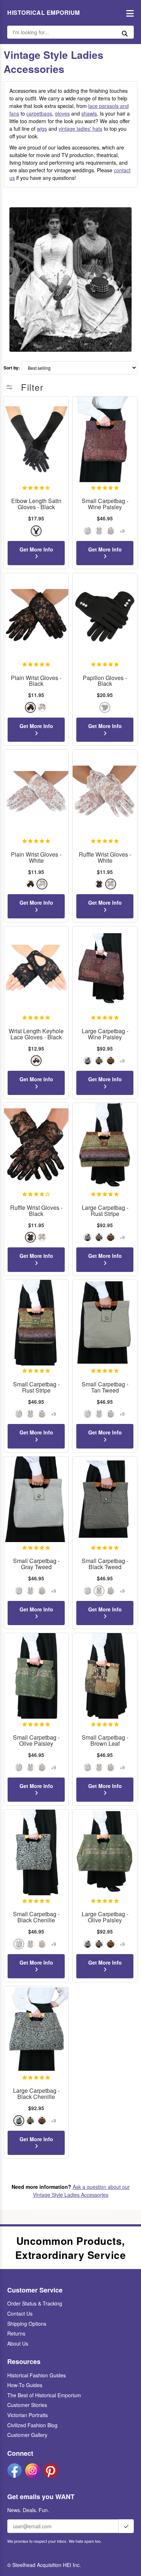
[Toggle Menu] (128, 13)
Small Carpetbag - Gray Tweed (36, 1564)
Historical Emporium (44, 13)
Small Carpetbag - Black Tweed (105, 1564)
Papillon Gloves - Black (105, 681)
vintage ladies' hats (80, 129)
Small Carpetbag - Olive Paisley (36, 1741)
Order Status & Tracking (35, 2303)
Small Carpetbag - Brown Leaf (105, 1741)
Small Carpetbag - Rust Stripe (36, 1387)
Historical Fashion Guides (37, 2375)
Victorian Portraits (27, 2415)
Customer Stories (27, 2405)
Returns (16, 2333)
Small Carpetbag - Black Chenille (36, 1917)
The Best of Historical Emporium (44, 2395)
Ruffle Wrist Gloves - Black (36, 1211)
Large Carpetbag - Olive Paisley (105, 1917)
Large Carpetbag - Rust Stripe (105, 1211)
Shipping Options (27, 2324)
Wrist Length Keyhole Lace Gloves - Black (36, 1034)
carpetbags (39, 113)
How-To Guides (25, 2385)
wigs (42, 129)
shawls (89, 113)
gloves (62, 113)
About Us (18, 2343)
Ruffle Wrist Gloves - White (105, 858)
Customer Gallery (27, 2435)
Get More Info (36, 549)
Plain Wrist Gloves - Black (36, 681)
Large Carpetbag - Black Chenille (36, 2094)
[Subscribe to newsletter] (126, 2526)
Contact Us (20, 2313)
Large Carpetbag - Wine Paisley (105, 1034)
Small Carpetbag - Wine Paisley (105, 504)
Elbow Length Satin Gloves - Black (36, 504)
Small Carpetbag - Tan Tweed (105, 1387)
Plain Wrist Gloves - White (36, 858)
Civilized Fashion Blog (32, 2425)
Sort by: (12, 368)
